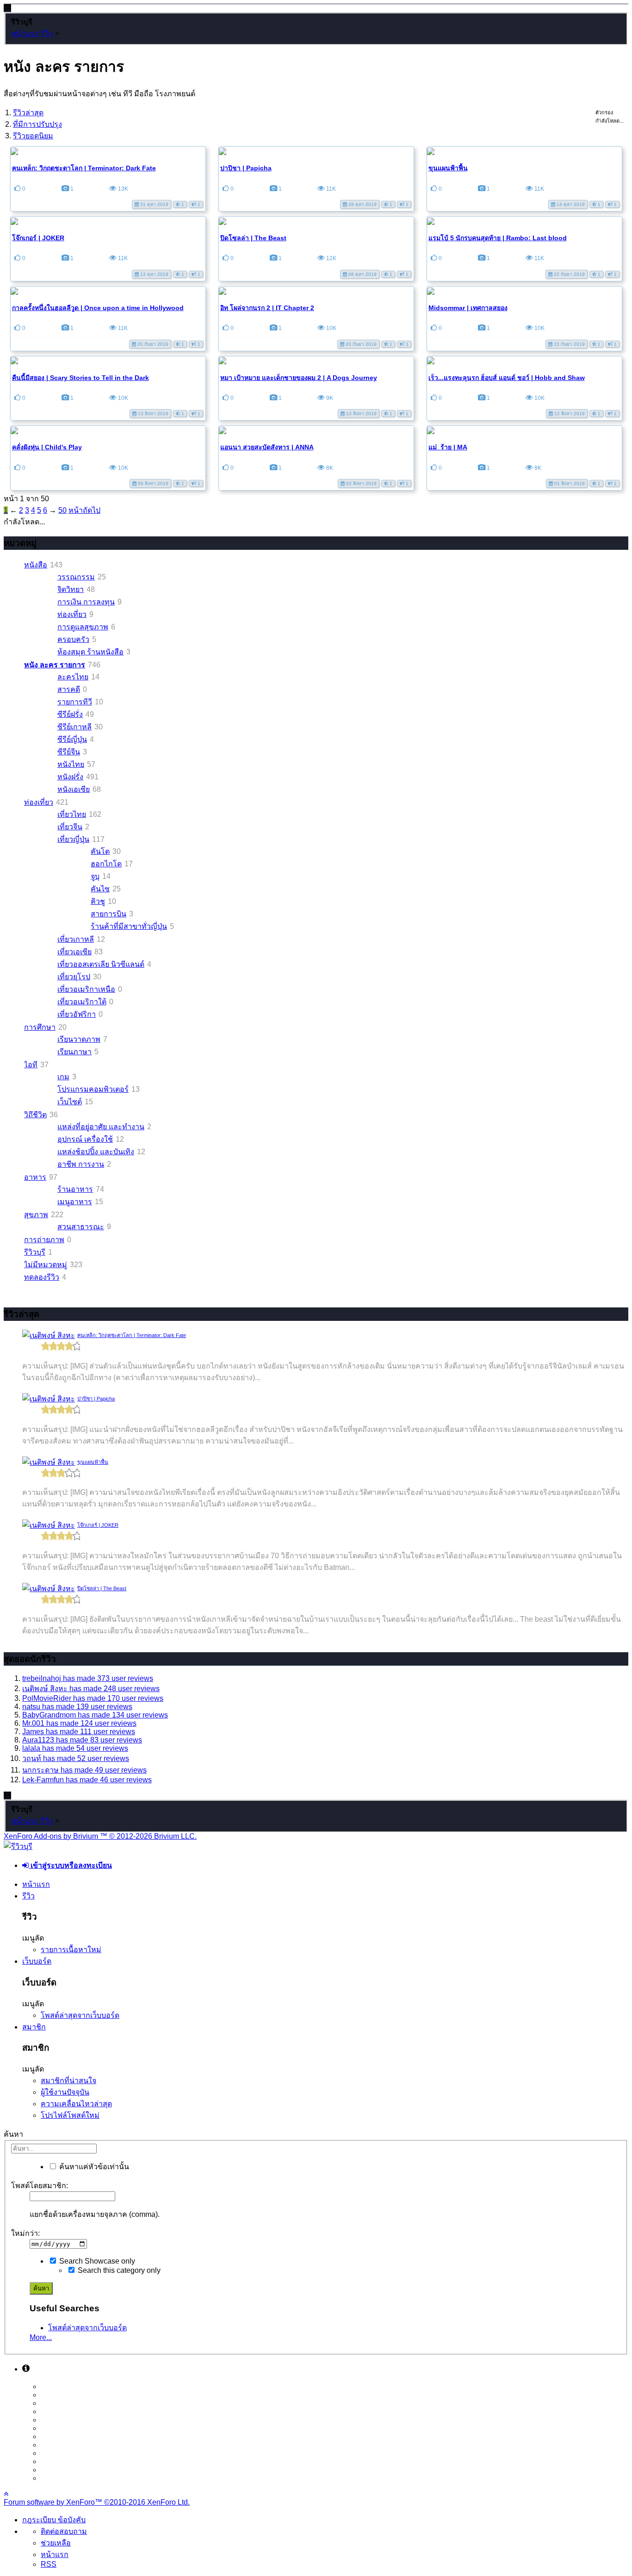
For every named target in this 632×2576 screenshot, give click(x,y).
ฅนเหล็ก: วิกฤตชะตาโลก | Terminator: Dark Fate (84, 168)
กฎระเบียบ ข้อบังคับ (54, 2520)
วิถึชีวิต (35, 1115)
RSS (49, 2564)
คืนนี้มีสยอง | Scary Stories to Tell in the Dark (81, 378)
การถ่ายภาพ (44, 1240)
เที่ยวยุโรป (74, 977)
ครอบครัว (73, 639)
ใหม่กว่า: (25, 2233)
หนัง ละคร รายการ (55, 665)
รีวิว (28, 1896)
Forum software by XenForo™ (97, 2502)
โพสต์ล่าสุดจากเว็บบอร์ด (80, 2015)
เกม (63, 1077)
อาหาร (35, 1177)
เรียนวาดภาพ (79, 1039)
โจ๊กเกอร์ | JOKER (38, 238)
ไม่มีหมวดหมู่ (46, 1265)
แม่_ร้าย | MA (448, 447)
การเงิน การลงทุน (86, 602)
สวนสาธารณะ (81, 1227)
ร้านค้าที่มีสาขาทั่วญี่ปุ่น (129, 926)
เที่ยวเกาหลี (76, 939)
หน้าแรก (36, 1884)
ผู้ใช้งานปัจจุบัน (65, 2092)
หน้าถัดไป (84, 510)
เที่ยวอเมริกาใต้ (82, 1002)
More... (41, 2337)
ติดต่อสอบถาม (64, 2531)
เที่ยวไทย (72, 814)
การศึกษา (40, 1027)
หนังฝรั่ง (70, 777)
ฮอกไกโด (106, 864)
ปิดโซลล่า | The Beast (253, 238)
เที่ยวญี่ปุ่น (73, 839)
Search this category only (118, 2270)
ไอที (31, 1065)
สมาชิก (34, 2027)
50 (62, 510)
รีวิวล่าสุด (28, 113)
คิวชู (98, 901)
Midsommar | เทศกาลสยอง (468, 308)
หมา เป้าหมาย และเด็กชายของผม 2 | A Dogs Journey (299, 378)
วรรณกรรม (76, 577)
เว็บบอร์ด (37, 1961)
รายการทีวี (75, 702)
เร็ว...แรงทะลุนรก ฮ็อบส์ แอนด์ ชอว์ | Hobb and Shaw (507, 378)
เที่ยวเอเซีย (74, 952)
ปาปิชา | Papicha (246, 168)
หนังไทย (71, 764)
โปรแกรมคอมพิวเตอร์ (93, 1089)
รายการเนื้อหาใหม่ (71, 1950)
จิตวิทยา (71, 589)
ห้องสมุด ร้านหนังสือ (90, 652)
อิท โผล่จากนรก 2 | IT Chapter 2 (267, 308)
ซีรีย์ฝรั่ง (70, 714)
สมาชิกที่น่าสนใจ (68, 2081)
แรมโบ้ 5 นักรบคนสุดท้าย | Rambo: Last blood (498, 238)
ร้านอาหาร (75, 1189)
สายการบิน (108, 914)
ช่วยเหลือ (56, 2543)
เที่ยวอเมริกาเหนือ (86, 989)
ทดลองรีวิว (42, 1277)
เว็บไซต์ (70, 1102)
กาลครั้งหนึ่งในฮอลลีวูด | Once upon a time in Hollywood (98, 308)
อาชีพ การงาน (81, 1164)
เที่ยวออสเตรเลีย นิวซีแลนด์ (101, 964)
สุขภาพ (36, 1215)
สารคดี (69, 689)
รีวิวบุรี (35, 1252)
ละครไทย (73, 677)
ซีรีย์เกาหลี (74, 727)
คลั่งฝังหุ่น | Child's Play (47, 447)
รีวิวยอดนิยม (33, 136)
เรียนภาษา (74, 1052)
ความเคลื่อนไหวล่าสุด (76, 2104)
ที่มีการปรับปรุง (37, 124)
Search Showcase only (96, 2261)
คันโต (100, 851)
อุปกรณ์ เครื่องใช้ (85, 1139)
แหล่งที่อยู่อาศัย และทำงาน (101, 1127)
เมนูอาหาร (75, 1202)
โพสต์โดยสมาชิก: (40, 2186)
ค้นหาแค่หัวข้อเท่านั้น (93, 2167)
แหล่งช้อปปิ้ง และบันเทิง (96, 1152)
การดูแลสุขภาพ (83, 627)
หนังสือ (36, 565)
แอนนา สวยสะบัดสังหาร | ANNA (267, 447)
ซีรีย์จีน (69, 752)
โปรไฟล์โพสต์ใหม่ (70, 2115)
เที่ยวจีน (70, 827)
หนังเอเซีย (74, 789)
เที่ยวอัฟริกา (77, 1014)
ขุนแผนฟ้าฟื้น (448, 168)
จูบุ (95, 876)
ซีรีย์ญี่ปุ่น (72, 739)
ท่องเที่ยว (72, 614)
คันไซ (100, 889)
